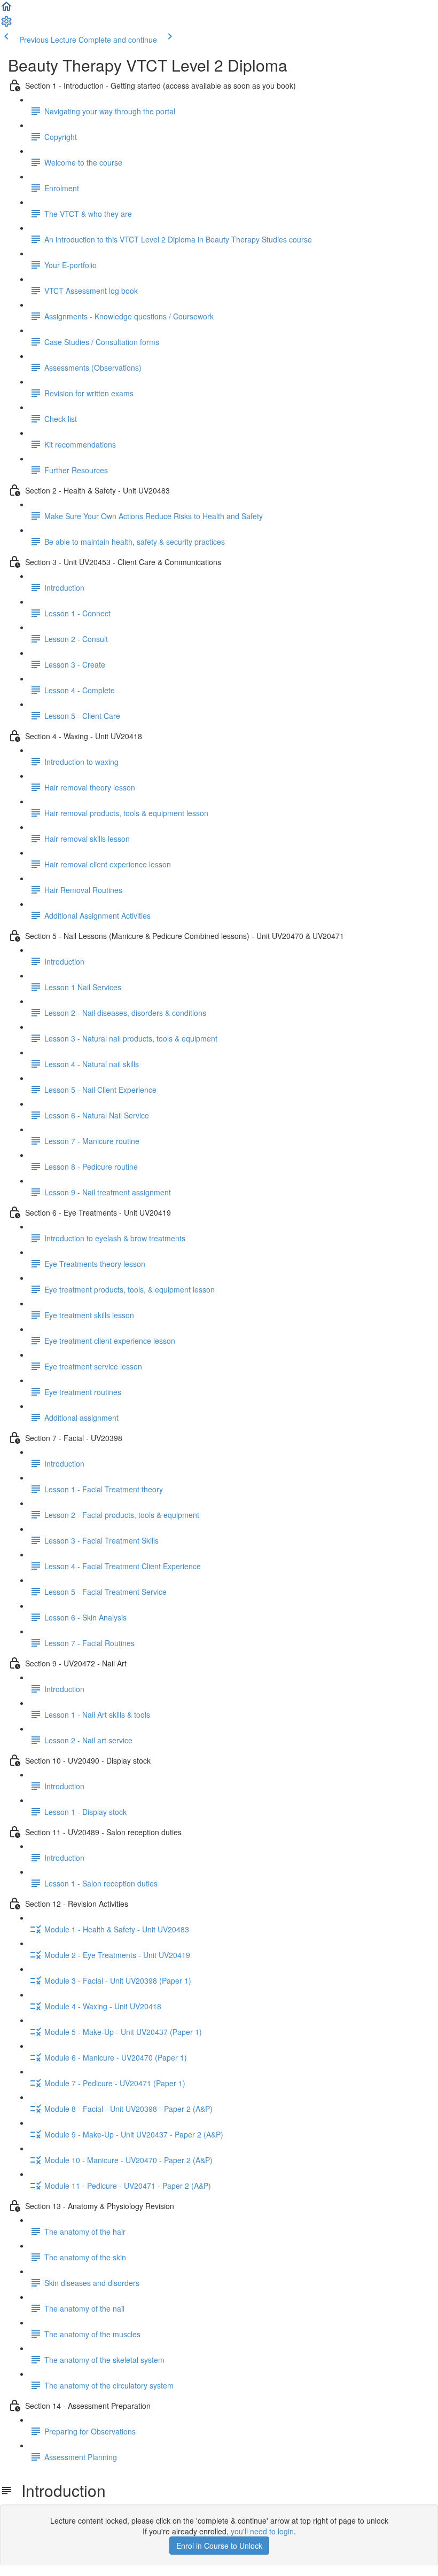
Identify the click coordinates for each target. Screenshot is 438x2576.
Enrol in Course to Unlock (219, 2546)
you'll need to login (262, 2531)
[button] (6, 10)
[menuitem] (6, 25)
